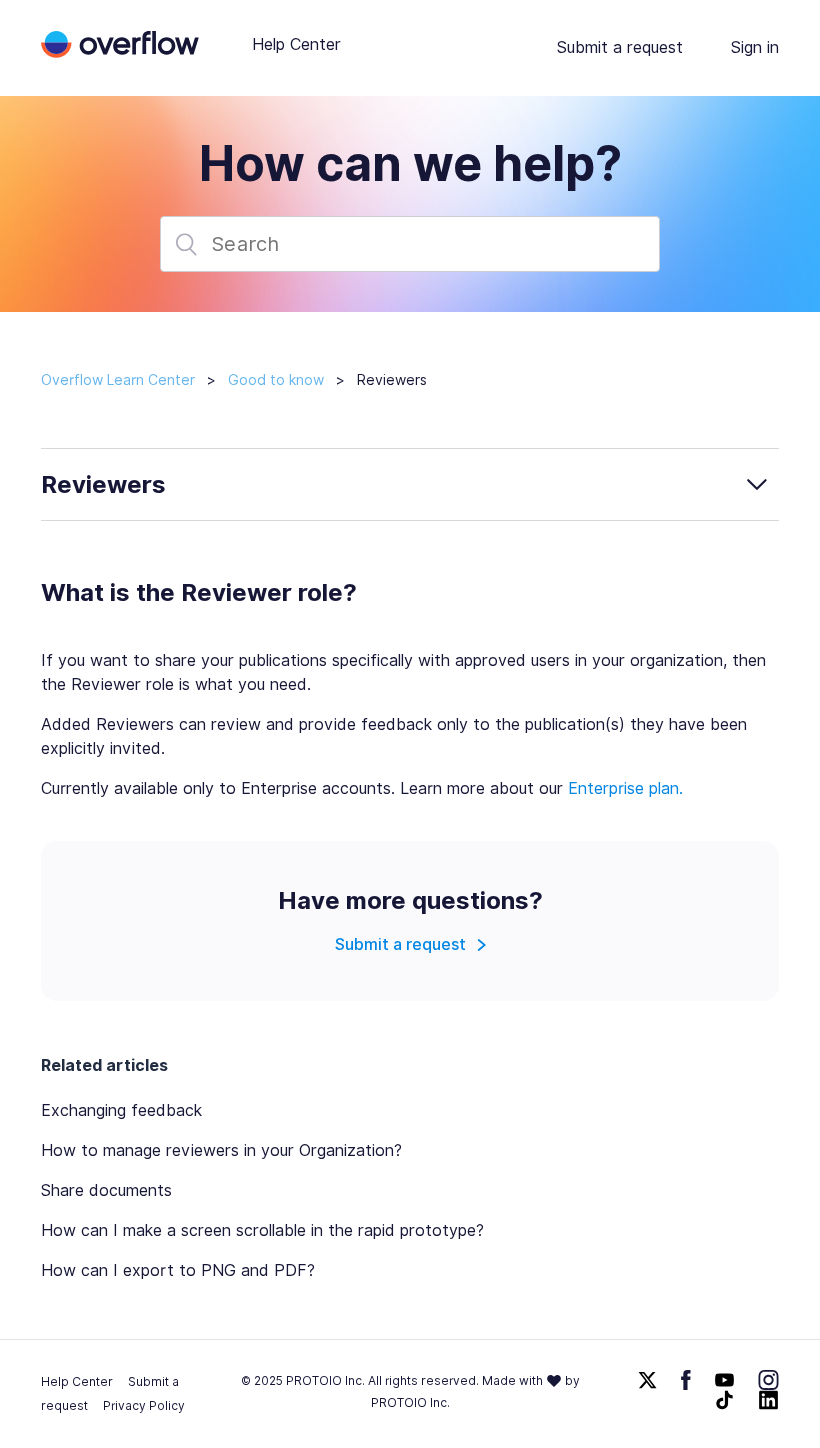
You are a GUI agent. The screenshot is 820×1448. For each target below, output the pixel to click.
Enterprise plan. (625, 788)
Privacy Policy (144, 1405)
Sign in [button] (755, 47)
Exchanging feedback (121, 1110)
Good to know (276, 380)
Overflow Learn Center (118, 380)
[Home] (120, 52)
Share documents (106, 1190)
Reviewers (392, 380)
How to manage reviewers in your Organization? (221, 1150)
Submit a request (620, 47)
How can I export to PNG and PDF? (178, 1270)
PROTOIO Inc (409, 1402)
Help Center (296, 44)
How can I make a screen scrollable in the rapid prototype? (262, 1230)
